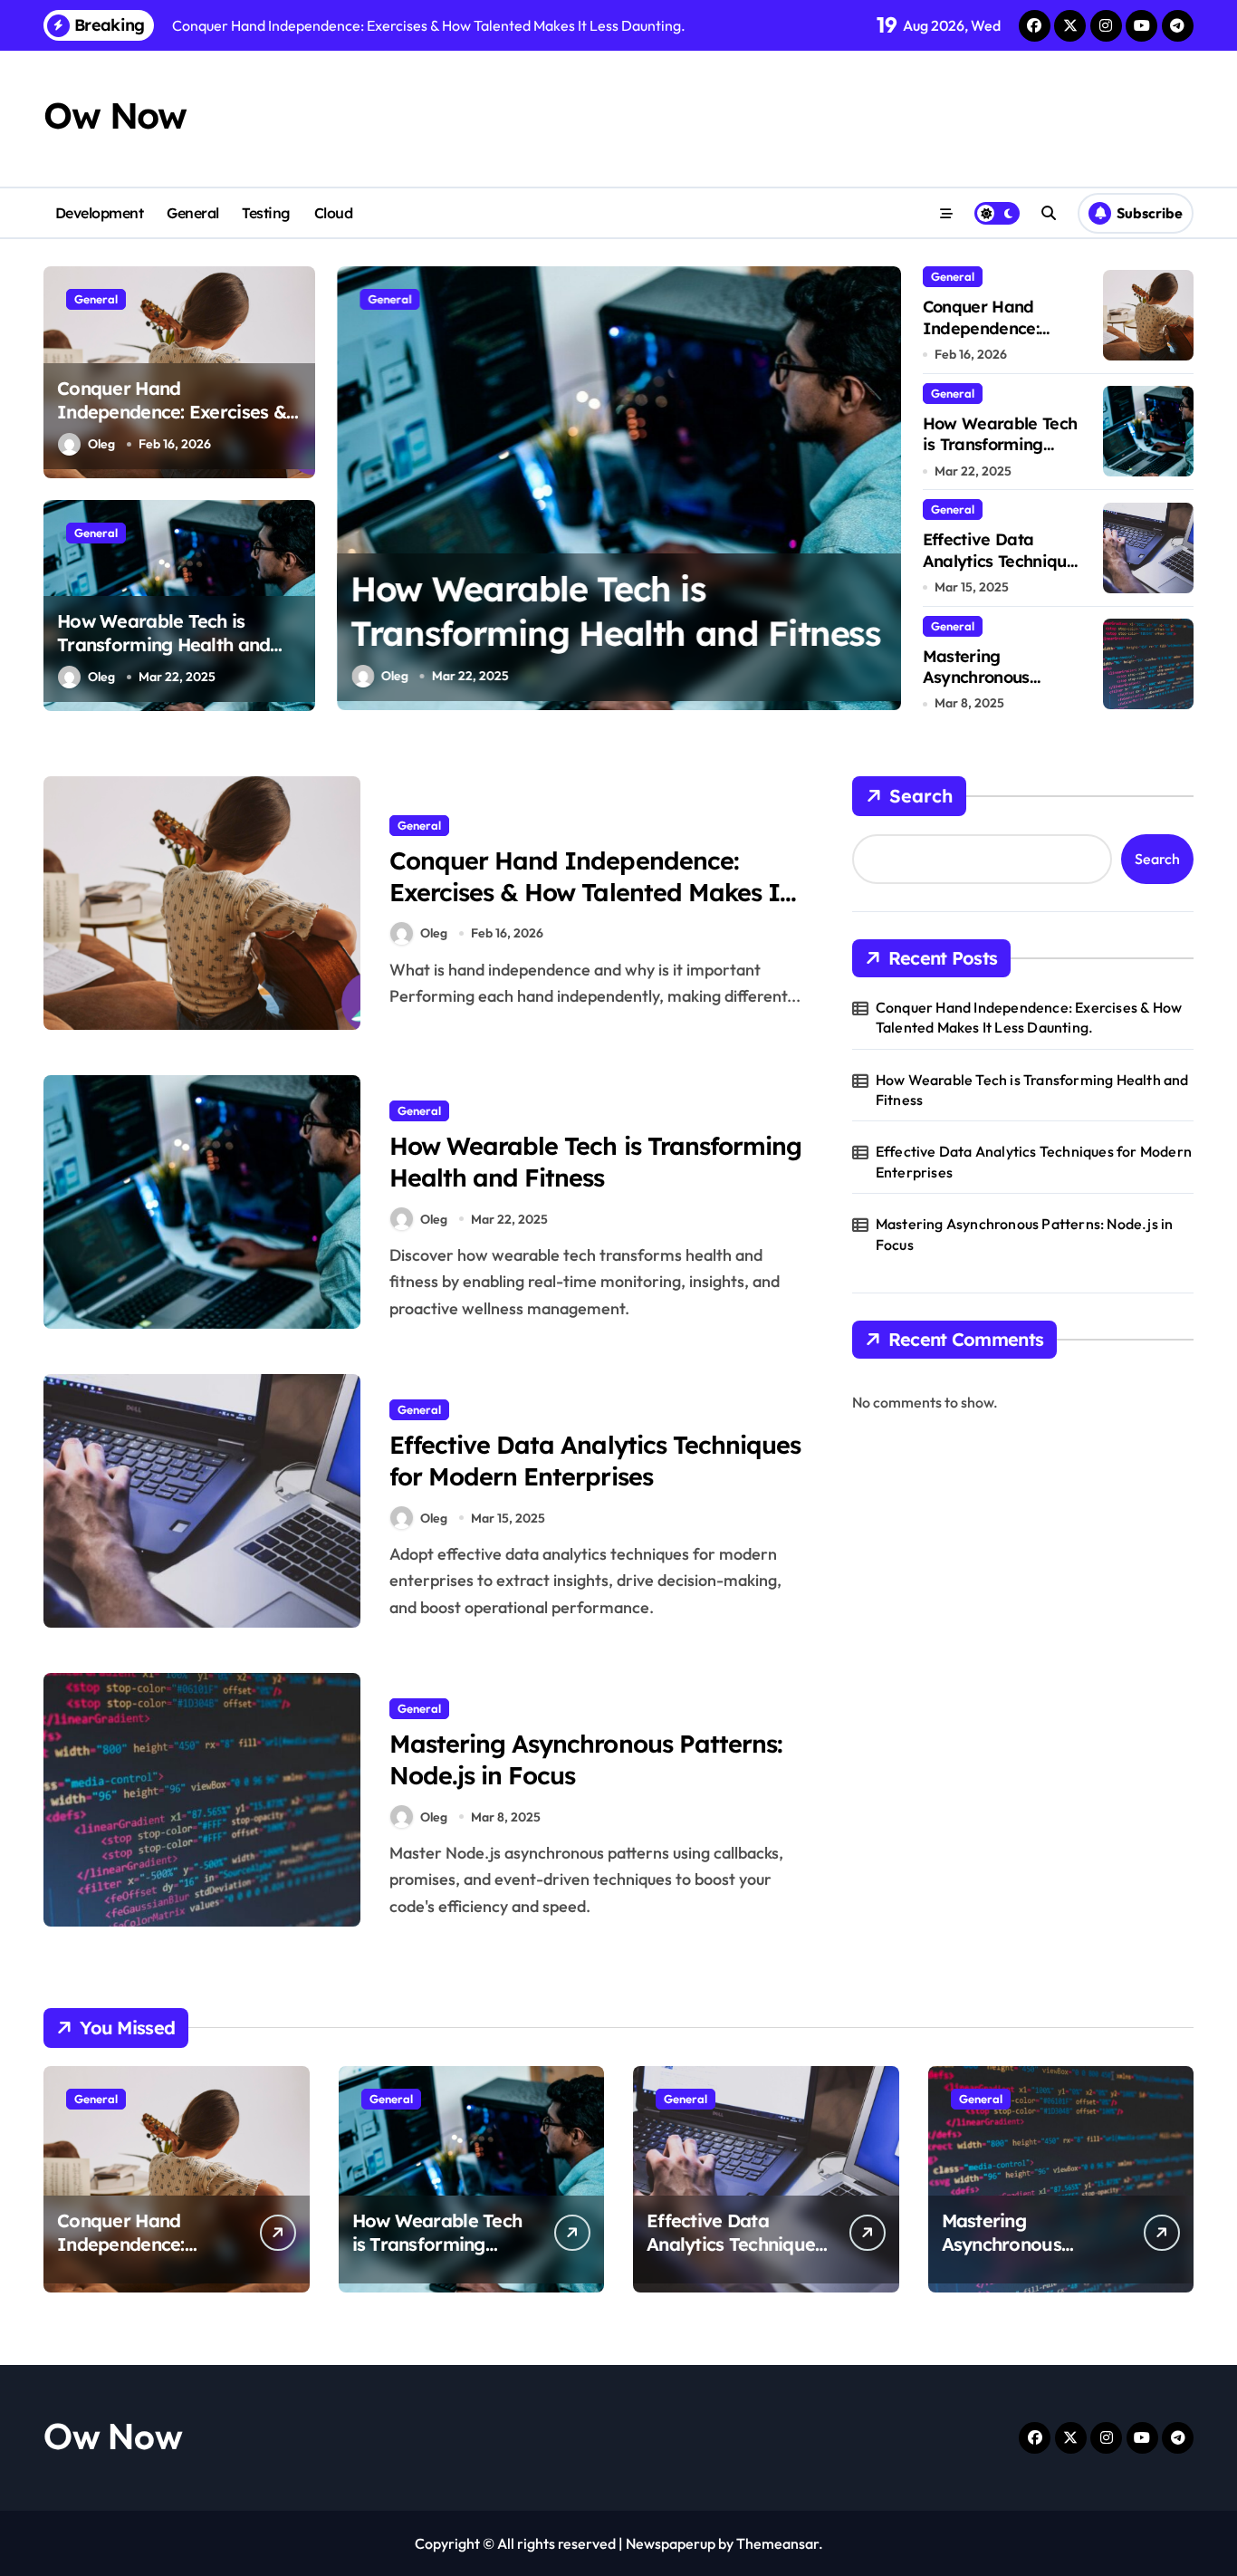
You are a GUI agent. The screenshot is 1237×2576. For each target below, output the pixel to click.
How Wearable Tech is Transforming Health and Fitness (163, 644)
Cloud (334, 213)
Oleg (101, 444)
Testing (266, 213)
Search (921, 796)
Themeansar (777, 2543)
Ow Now (115, 115)
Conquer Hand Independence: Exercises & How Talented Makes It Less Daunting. (176, 423)
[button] (883, 487)
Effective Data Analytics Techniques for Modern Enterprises (1003, 571)
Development (100, 213)
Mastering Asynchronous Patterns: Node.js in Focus (997, 688)
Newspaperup (671, 2543)
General (193, 213)
